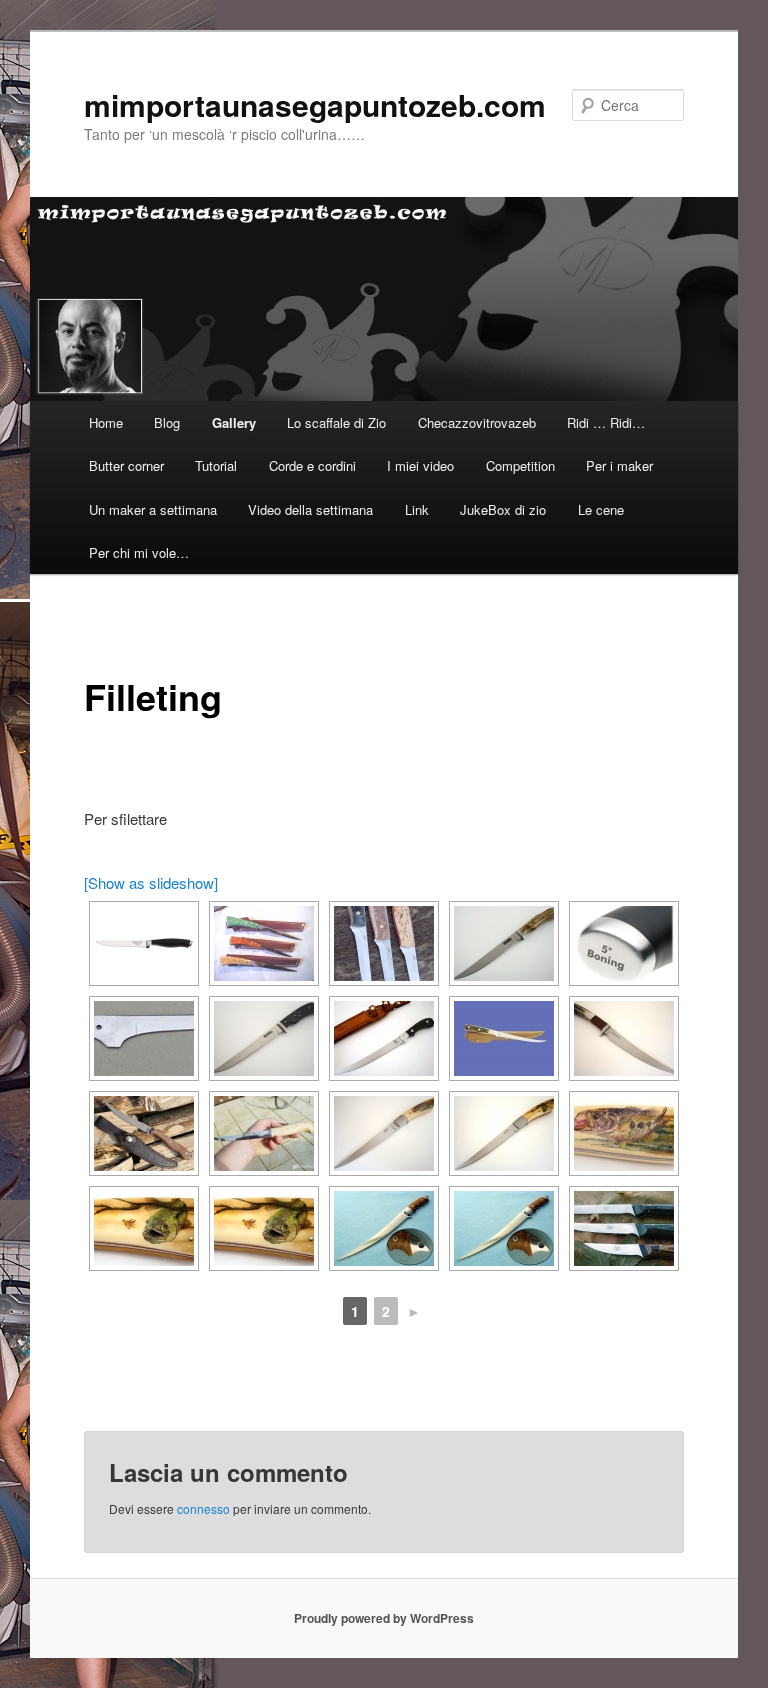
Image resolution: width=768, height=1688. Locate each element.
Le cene (601, 509)
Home (106, 422)
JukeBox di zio (503, 509)
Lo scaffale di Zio (336, 422)
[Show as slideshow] (151, 882)
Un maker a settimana (153, 509)
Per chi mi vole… (139, 552)
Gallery (234, 422)
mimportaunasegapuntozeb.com (315, 104)
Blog (167, 422)
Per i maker (619, 465)
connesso (203, 1508)
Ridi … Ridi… (606, 422)
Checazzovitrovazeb (477, 422)
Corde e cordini (312, 465)
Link (417, 509)
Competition (520, 465)
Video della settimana (310, 509)
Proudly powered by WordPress (384, 1618)
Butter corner (126, 465)
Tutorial (216, 465)
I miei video (420, 465)
